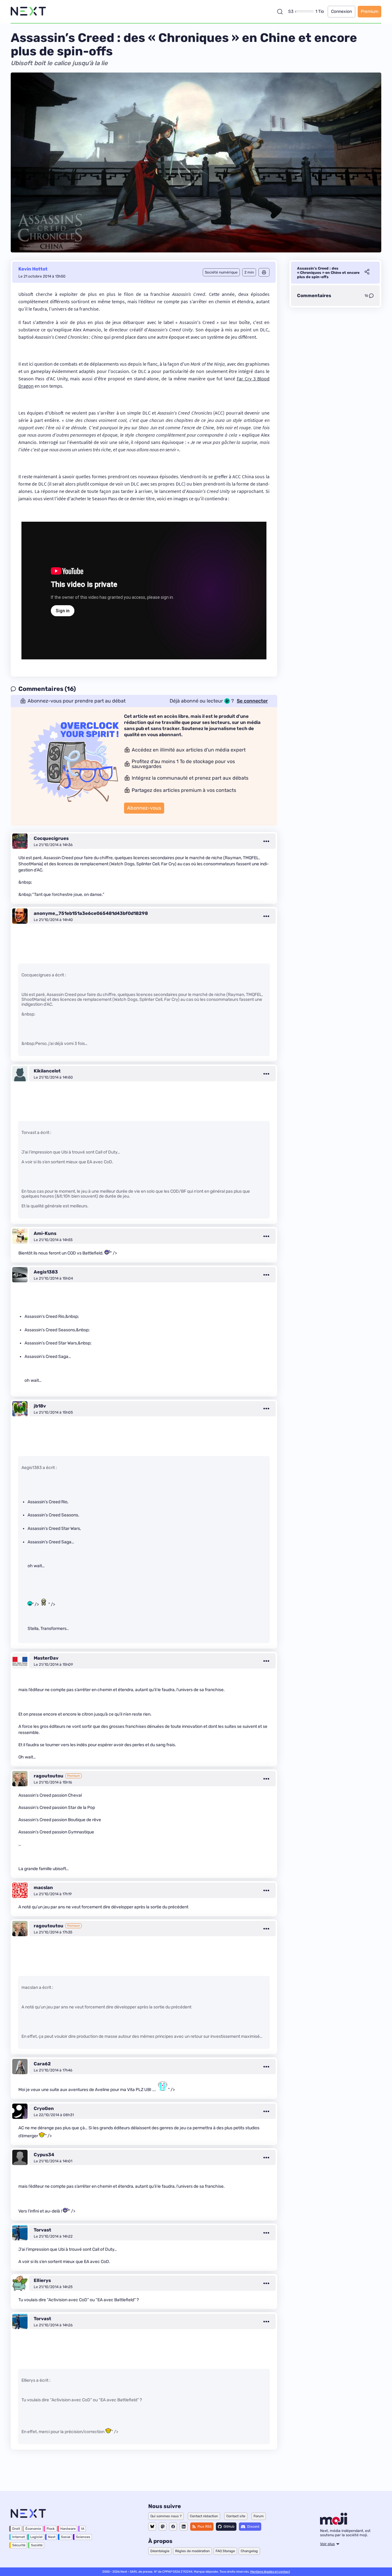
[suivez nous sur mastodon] (163, 2527)
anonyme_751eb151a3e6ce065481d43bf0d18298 (91, 913)
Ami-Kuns (45, 1233)
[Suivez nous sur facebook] (173, 2527)
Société (37, 2545)
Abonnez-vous (144, 808)
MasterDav (46, 1658)
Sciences (83, 2537)
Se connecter (252, 701)
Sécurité (19, 2545)
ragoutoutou (49, 1776)
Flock (51, 2529)
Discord (253, 2527)
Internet (19, 2537)
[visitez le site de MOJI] (334, 2523)
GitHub (229, 2527)
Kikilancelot (47, 1071)
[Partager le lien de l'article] (367, 273)
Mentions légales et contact (270, 2572)
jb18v (40, 1406)
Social (66, 2537)
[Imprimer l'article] (264, 272)
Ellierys (42, 2280)
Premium (369, 11)
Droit (16, 2529)
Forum (259, 2516)
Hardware (68, 2529)
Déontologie (160, 2551)
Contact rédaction (204, 2516)
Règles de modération (192, 2551)
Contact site (236, 2516)
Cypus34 (44, 2155)
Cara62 (42, 2064)
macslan (43, 1888)
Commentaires (314, 296)
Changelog (249, 2551)
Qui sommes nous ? (166, 2516)
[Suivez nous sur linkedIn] (184, 2527)
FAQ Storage (225, 2551)
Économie (33, 2529)
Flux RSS (205, 2527)
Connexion (341, 11)
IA (83, 2529)
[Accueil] (28, 11)
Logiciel (36, 2537)
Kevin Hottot (33, 269)
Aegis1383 (46, 1272)
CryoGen (44, 2108)
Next (52, 2537)
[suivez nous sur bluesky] (152, 2527)
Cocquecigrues (51, 838)
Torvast (42, 2230)
